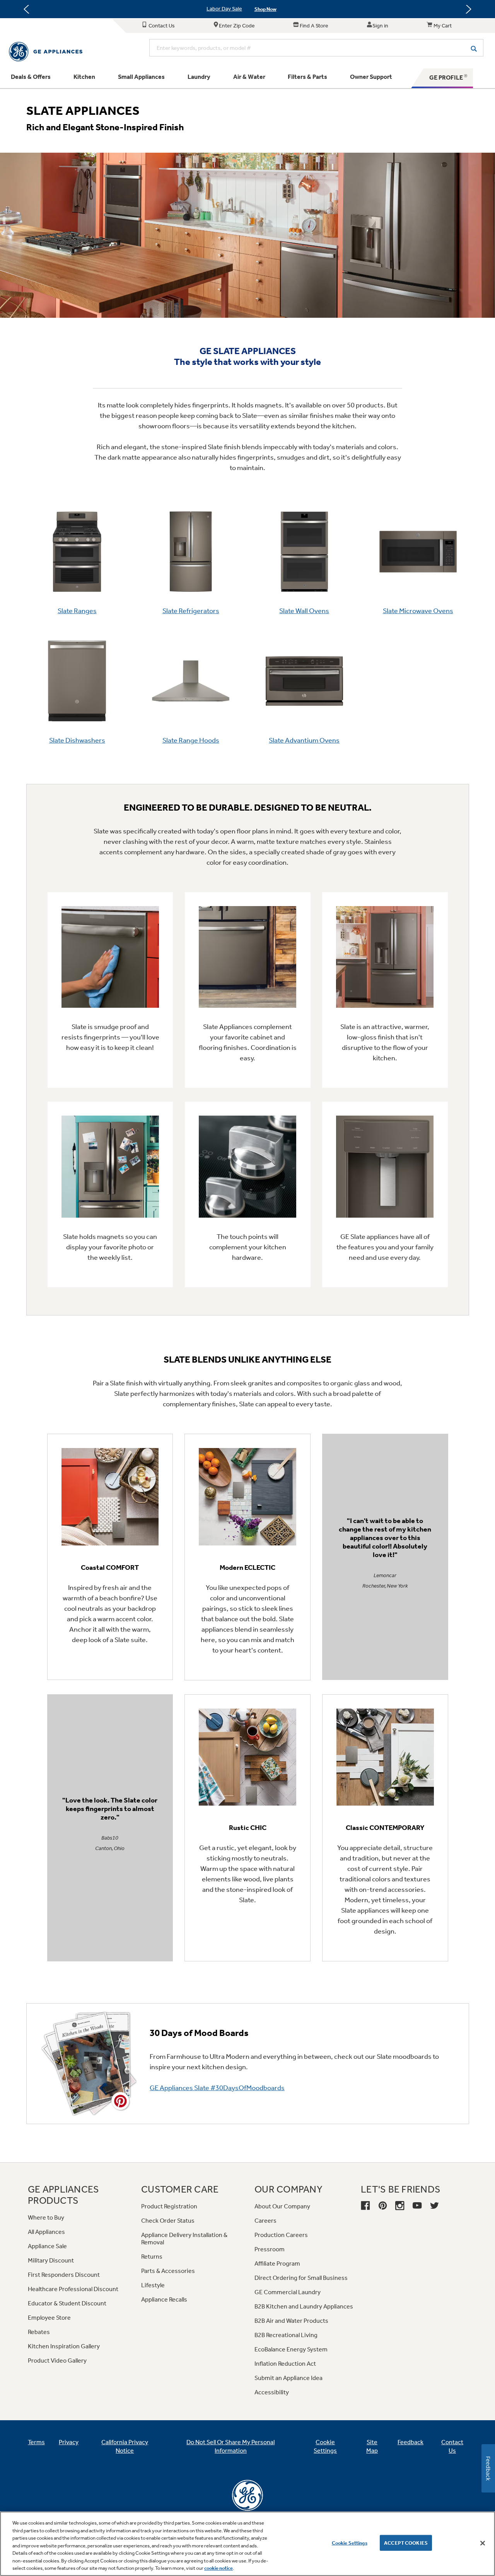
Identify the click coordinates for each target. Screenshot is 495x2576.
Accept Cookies (406, 2543)
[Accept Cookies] (483, 2543)
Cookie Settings (350, 2543)
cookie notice (218, 2568)
